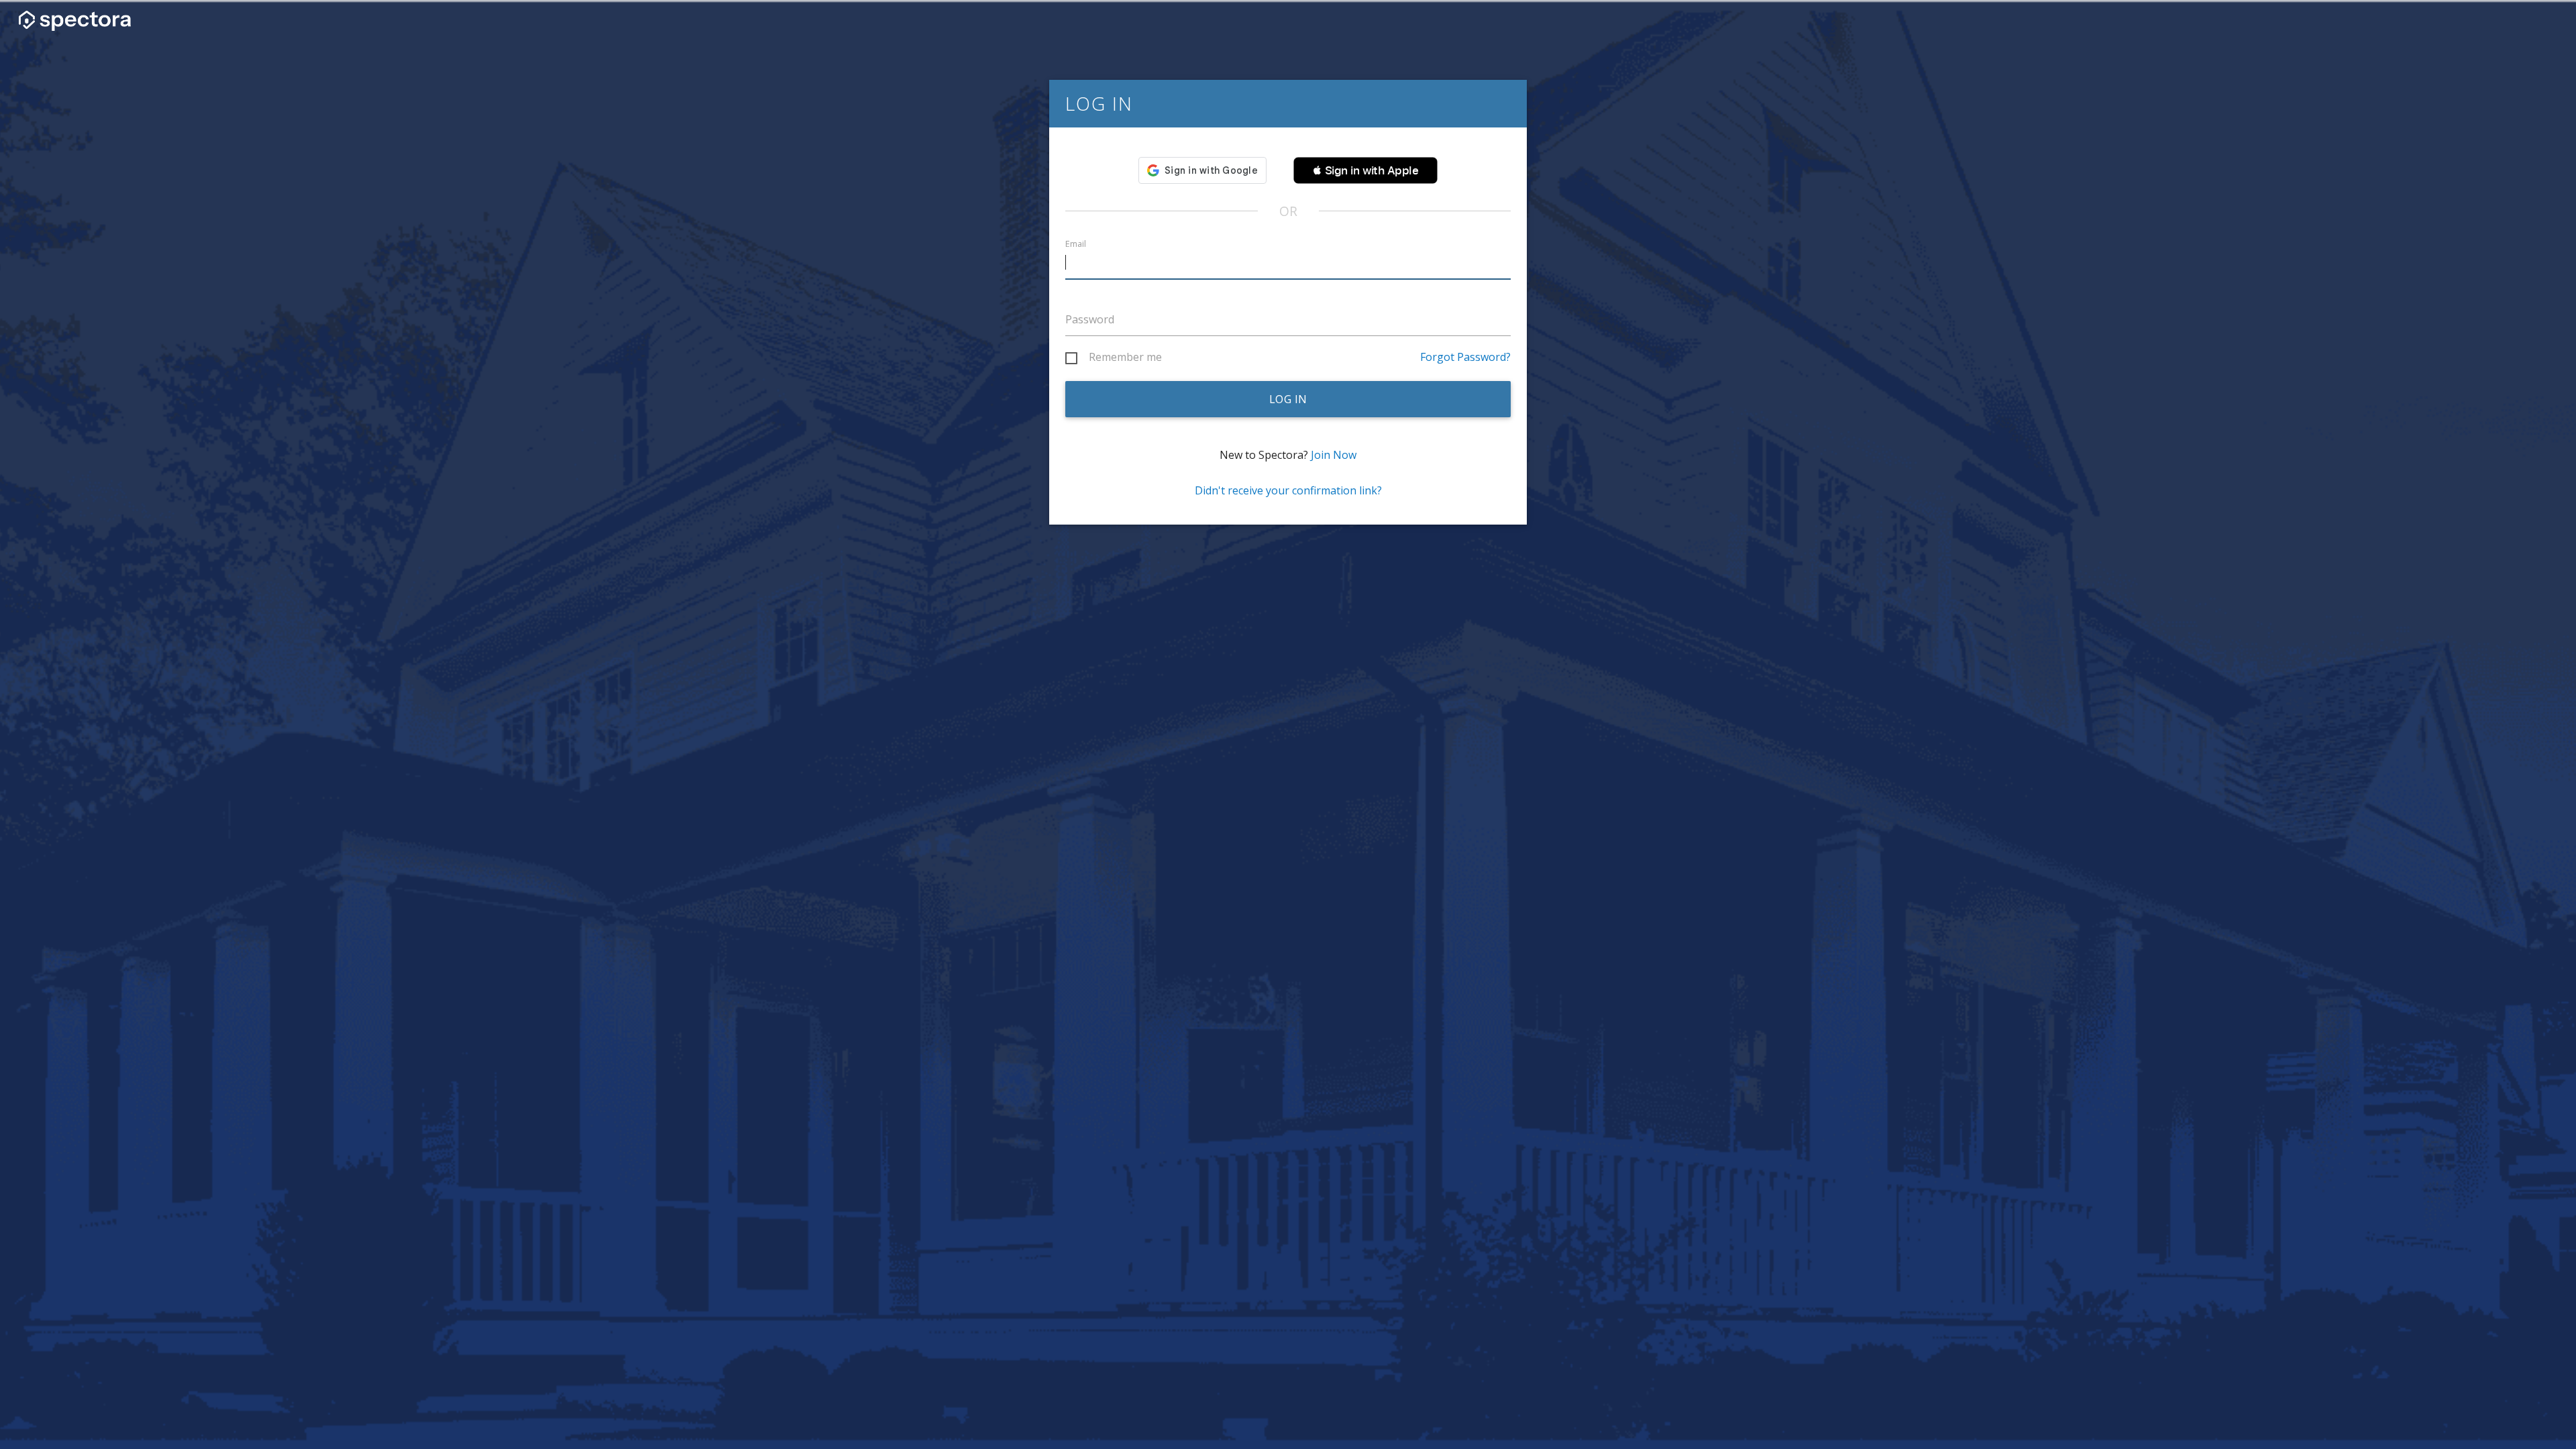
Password (1090, 319)
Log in (1288, 399)
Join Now (1334, 455)
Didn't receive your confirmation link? (1288, 490)
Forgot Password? (1465, 357)
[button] (1365, 170)
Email (1076, 244)
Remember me (1125, 358)
